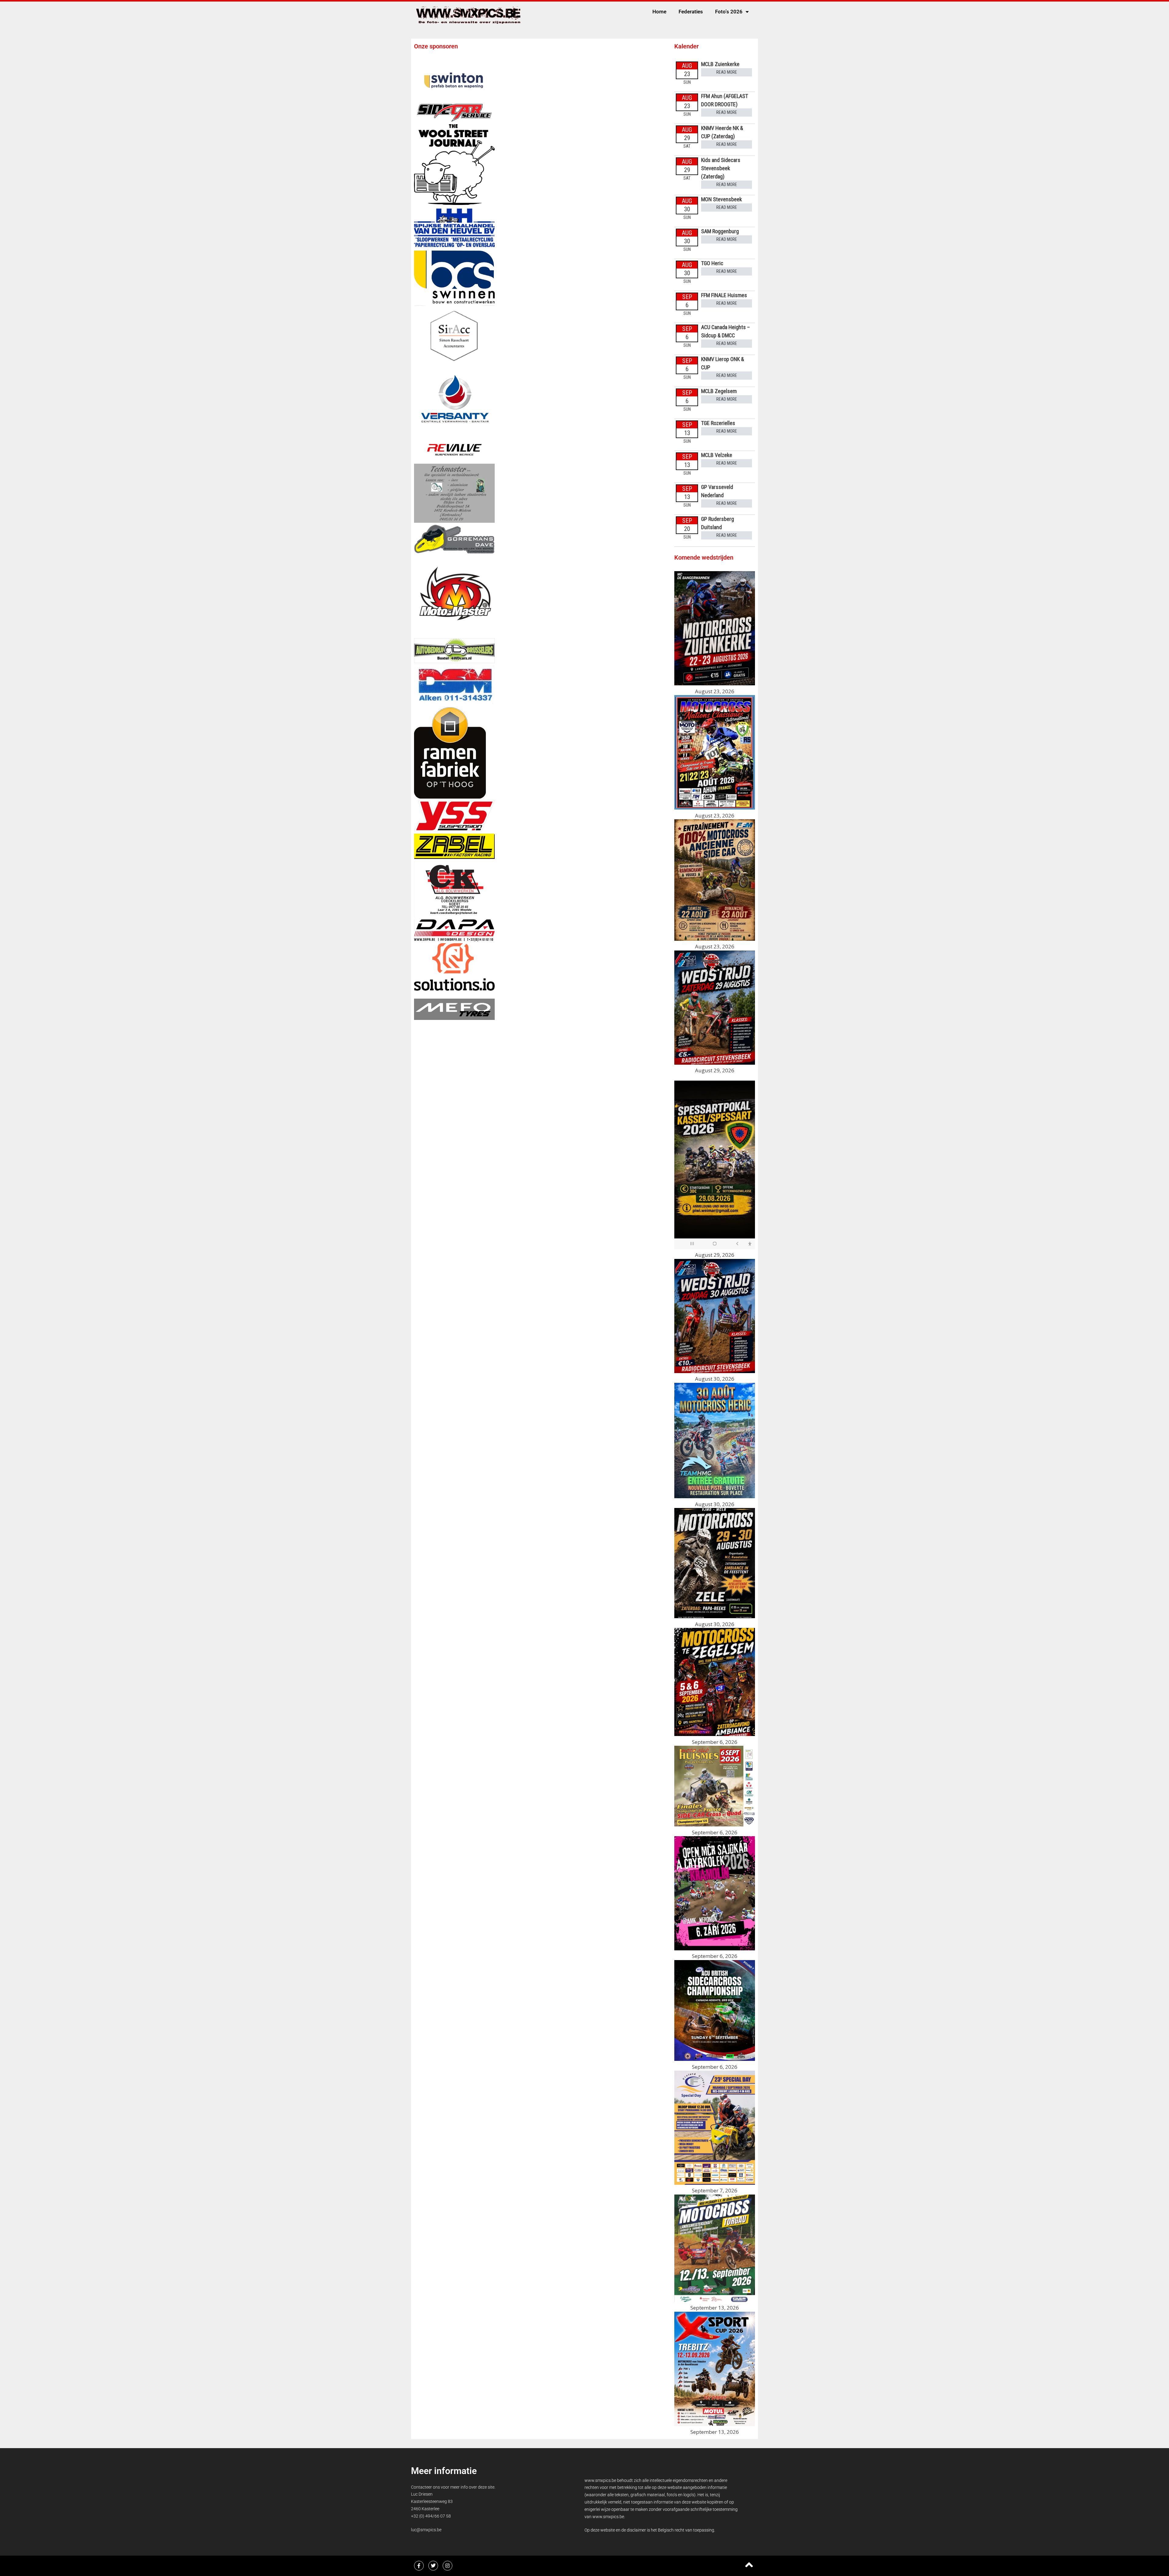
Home (659, 12)
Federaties (691, 12)
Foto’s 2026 (729, 12)
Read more (727, 72)
